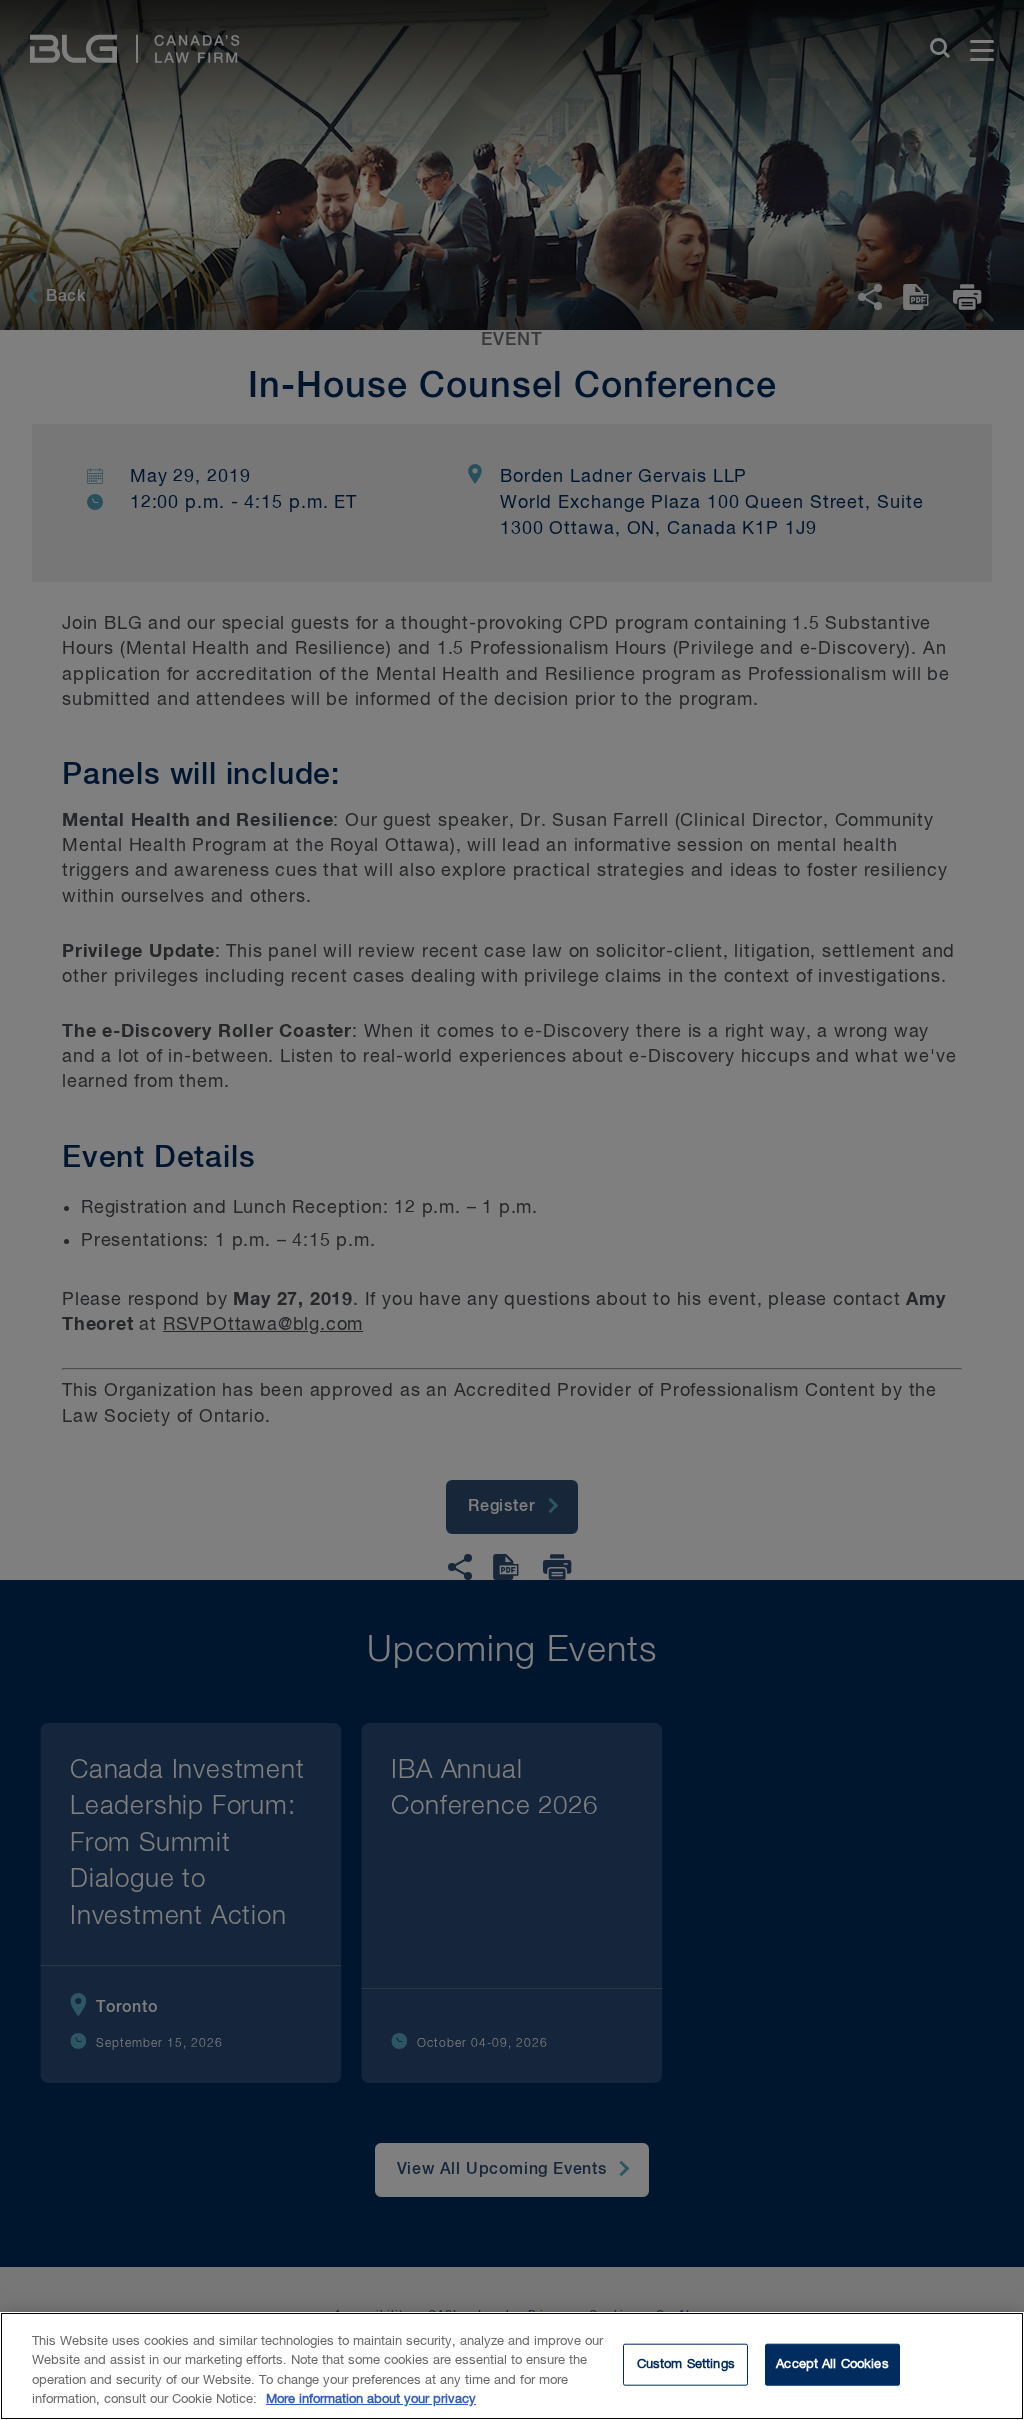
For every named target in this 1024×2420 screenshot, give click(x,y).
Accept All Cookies (832, 2364)
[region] (512, 2366)
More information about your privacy (371, 2399)
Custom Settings (686, 2364)
